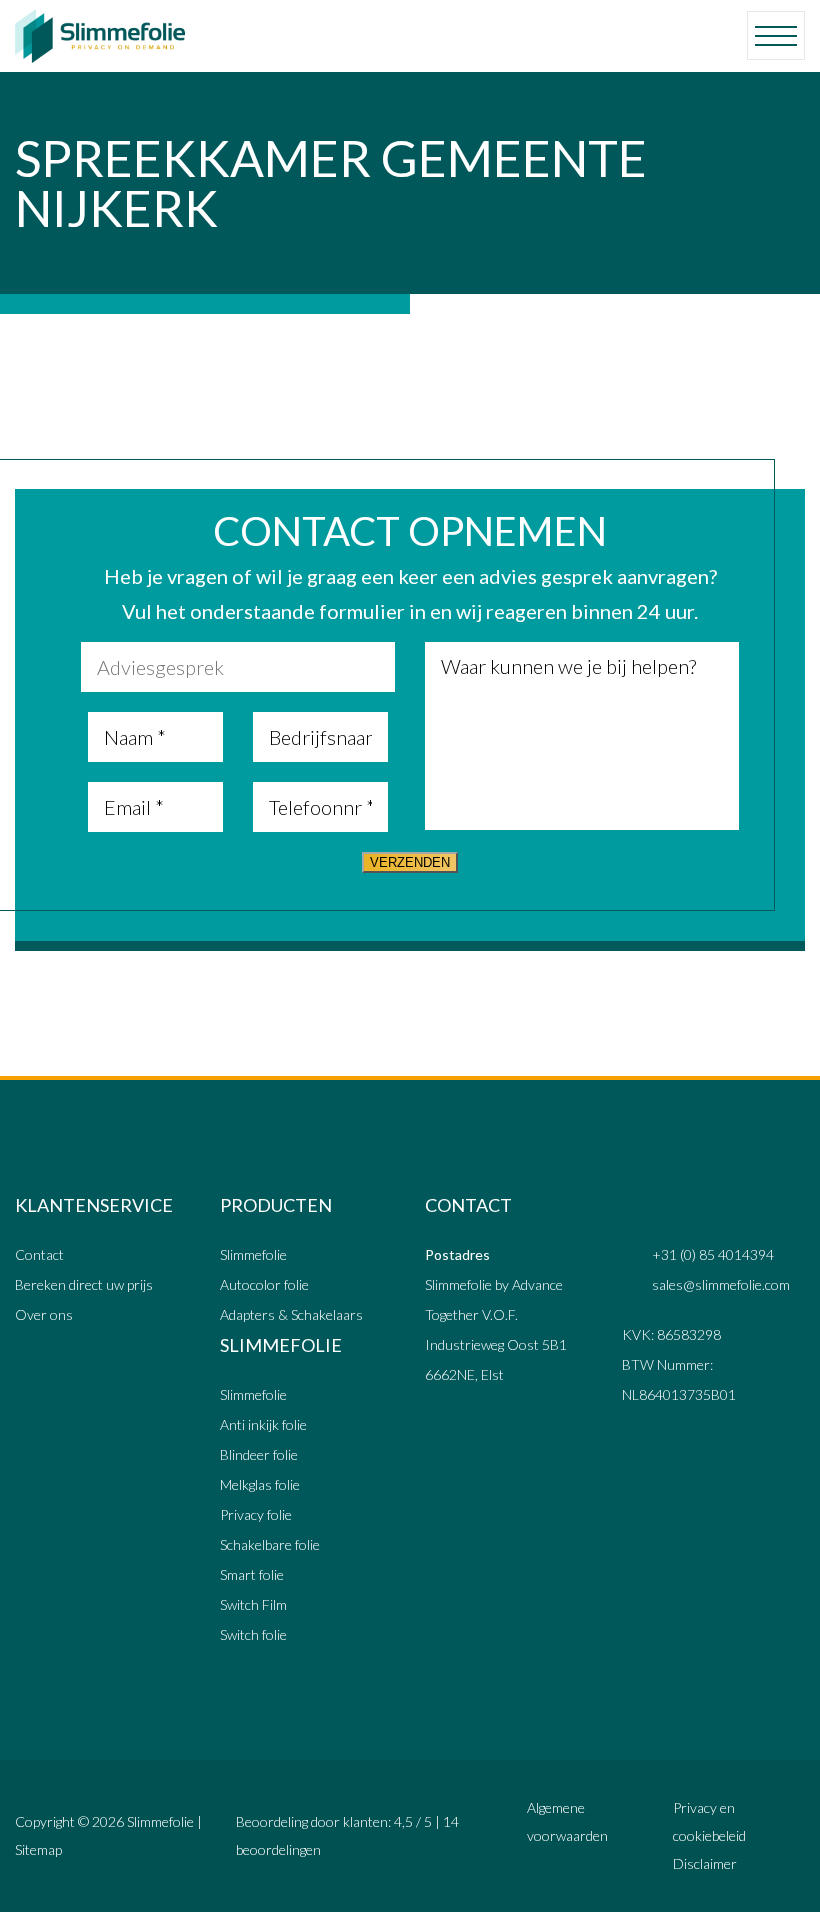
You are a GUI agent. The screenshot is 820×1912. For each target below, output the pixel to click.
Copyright (45, 1821)
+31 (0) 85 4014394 (713, 1254)
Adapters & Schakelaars (291, 1314)
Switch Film (253, 1604)
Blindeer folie (259, 1454)
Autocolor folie (264, 1284)
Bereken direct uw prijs (84, 1284)
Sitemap (38, 1849)
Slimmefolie (253, 1254)
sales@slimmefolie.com (721, 1284)
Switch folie (253, 1634)
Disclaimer (705, 1863)
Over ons (44, 1314)
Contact (39, 1254)
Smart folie (252, 1574)
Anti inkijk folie (263, 1424)
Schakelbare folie (270, 1544)
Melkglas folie (260, 1484)
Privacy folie (256, 1514)
